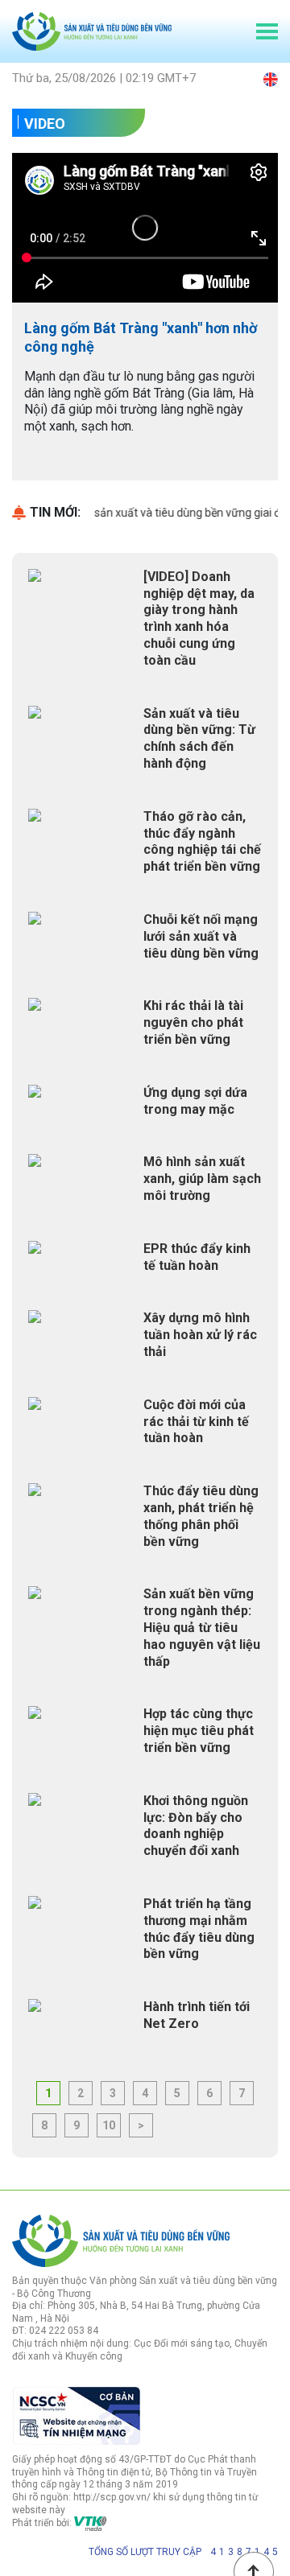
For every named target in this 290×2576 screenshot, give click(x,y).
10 (109, 2125)
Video (45, 124)
